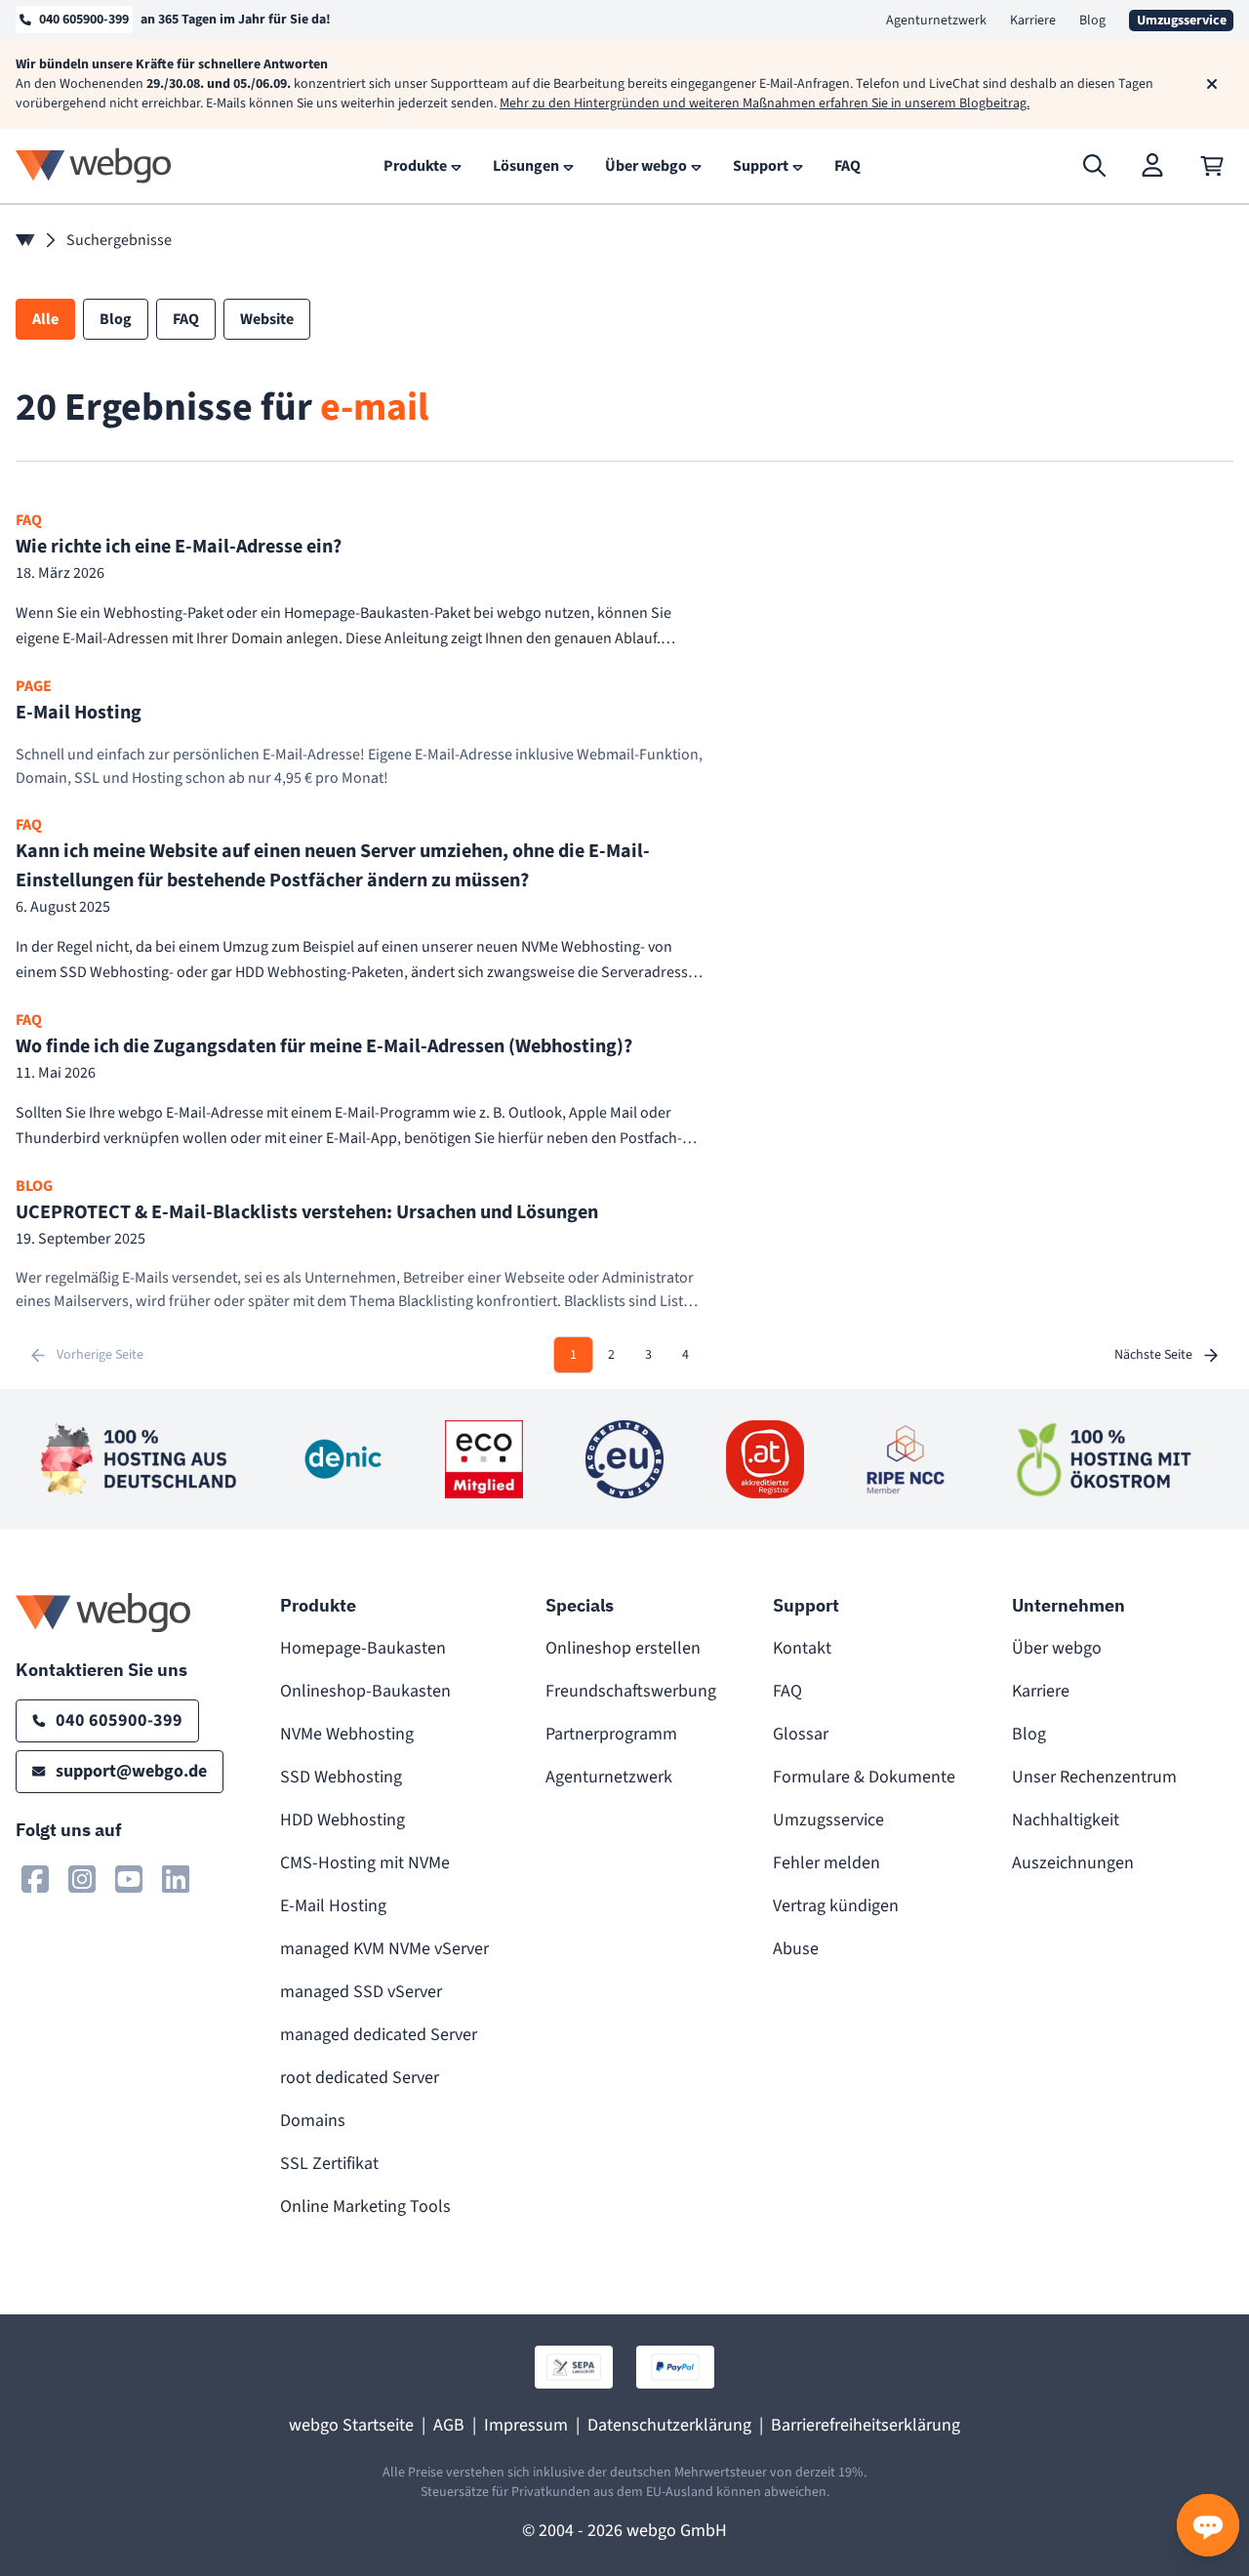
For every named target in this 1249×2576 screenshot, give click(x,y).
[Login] (1153, 166)
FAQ (787, 1691)
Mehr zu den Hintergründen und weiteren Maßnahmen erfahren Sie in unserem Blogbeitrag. (765, 103)
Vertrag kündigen (836, 1906)
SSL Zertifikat (329, 2164)
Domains (313, 2121)
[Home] (25, 240)
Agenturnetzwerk (936, 20)
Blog (1092, 20)
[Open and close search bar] (1095, 166)
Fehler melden (826, 1863)
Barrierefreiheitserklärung (866, 2425)
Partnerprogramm (611, 1734)
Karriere (1033, 20)
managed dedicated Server (379, 2035)
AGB (449, 2425)
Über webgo (1057, 1648)
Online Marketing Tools (365, 2207)
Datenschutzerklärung (669, 2425)
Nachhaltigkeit (1066, 1820)
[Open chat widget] (1208, 2525)
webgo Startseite (351, 2425)
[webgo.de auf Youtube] (129, 1879)
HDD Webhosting (342, 1820)
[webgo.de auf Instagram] (82, 1879)
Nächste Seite (1153, 1355)
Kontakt (802, 1648)
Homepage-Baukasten (363, 1648)
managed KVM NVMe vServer (384, 1949)
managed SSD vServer (361, 1992)
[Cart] (1212, 166)
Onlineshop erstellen (623, 1648)
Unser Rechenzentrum (1094, 1777)
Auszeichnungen (1073, 1863)
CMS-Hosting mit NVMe (365, 1863)
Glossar (801, 1734)
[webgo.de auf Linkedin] (176, 1879)
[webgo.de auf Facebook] (35, 1879)
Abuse (796, 1949)
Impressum (526, 2425)
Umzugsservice (828, 1820)
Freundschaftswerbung (631, 1691)
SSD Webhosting (341, 1777)
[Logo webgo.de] (94, 165)
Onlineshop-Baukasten (365, 1691)
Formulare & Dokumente (864, 1777)
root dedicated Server (360, 2078)
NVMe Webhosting (347, 1734)
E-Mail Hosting (333, 1906)
